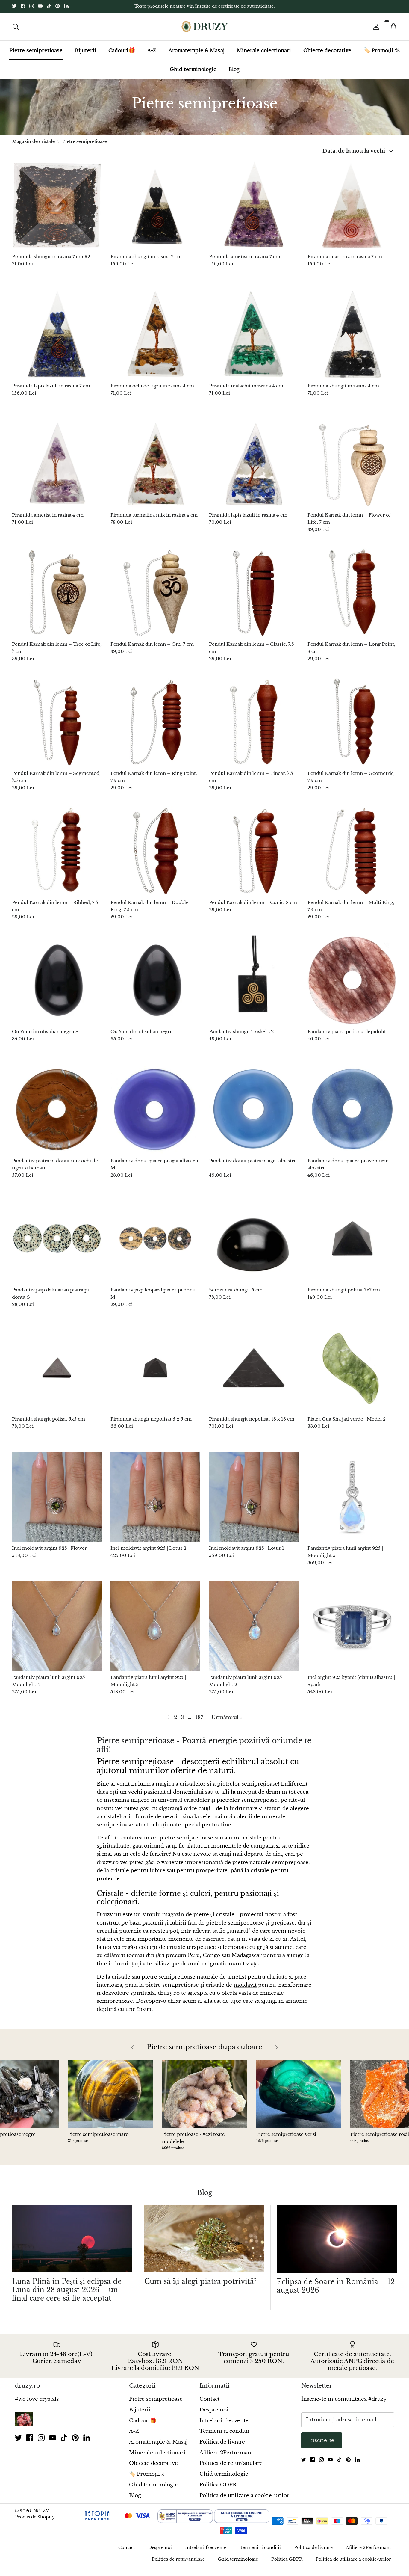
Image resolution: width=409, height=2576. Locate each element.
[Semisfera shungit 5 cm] (254, 1244)
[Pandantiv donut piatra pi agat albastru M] (155, 1115)
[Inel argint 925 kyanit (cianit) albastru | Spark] (352, 1631)
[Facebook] (23, 9)
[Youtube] (40, 9)
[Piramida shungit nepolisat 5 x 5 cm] (155, 1373)
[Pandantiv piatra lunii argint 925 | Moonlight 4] (57, 1631)
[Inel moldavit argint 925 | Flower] (57, 1502)
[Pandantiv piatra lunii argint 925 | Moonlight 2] (254, 1631)
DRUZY (40, 2516)
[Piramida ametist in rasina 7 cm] (254, 210)
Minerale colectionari (264, 55)
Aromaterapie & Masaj (197, 55)
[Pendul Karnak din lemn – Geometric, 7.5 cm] (352, 727)
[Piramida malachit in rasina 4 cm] (254, 340)
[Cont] (375, 31)
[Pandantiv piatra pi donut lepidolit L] (352, 985)
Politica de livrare (222, 2447)
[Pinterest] (58, 9)
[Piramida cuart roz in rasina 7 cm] (352, 210)
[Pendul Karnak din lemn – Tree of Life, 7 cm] (57, 598)
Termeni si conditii (224, 2436)
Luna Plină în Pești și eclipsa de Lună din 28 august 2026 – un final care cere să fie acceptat (67, 2295)
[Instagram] (32, 9)
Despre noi (214, 2415)
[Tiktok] (49, 9)
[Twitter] (14, 9)
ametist (237, 1982)
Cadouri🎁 (122, 55)
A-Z (152, 55)
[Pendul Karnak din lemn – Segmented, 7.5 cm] (57, 727)
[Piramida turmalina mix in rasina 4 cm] (155, 469)
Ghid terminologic (193, 74)
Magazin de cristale (33, 146)
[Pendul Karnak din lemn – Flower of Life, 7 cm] (352, 469)
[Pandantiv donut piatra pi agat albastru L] (254, 1115)
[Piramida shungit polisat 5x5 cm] (57, 1373)
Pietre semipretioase (36, 55)
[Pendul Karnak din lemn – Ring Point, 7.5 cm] (155, 727)
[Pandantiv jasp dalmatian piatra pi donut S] (57, 1244)
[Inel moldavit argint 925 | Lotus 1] (254, 1502)
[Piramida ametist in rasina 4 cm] (57, 469)
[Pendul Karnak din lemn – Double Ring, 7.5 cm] (155, 856)
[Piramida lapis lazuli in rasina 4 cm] (254, 469)
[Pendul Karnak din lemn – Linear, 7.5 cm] (254, 727)
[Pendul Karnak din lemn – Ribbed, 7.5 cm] (57, 856)
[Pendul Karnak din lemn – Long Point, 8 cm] (352, 598)
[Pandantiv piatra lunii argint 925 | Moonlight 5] (352, 1502)
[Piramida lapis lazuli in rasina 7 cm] (57, 340)
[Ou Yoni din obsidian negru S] (57, 985)
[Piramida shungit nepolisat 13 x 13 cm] (254, 1373)
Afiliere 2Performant (226, 2458)
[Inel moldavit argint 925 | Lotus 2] (155, 1502)
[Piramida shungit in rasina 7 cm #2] (57, 210)
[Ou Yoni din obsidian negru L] (155, 985)
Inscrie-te (322, 2446)
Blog (234, 74)
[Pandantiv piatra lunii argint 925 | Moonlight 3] (155, 1631)
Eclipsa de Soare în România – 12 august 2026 (336, 2291)
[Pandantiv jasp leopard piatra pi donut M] (155, 1244)
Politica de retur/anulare (231, 2468)
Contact (209, 2404)
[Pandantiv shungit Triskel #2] (254, 985)
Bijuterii (85, 55)
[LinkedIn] (66, 9)
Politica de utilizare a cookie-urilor (244, 2500)
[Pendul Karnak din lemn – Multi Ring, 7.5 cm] (352, 856)
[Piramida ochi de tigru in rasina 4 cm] (155, 340)
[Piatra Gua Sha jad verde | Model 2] (352, 1373)
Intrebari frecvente (224, 2426)
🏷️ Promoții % (382, 55)
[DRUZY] (205, 32)
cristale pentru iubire (138, 1876)
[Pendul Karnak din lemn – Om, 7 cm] (155, 598)
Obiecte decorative (327, 55)
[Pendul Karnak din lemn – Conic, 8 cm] (254, 856)
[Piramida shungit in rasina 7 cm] (155, 210)
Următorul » (227, 1722)
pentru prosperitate (202, 1876)
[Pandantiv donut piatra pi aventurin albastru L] (352, 1115)
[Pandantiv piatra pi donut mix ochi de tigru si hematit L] (57, 1115)
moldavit (245, 1990)
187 (199, 1722)
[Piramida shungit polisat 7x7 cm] (352, 1244)
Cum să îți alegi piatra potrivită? (200, 2287)
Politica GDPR (218, 2490)
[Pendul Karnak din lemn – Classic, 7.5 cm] (254, 598)
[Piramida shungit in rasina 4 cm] (352, 340)
